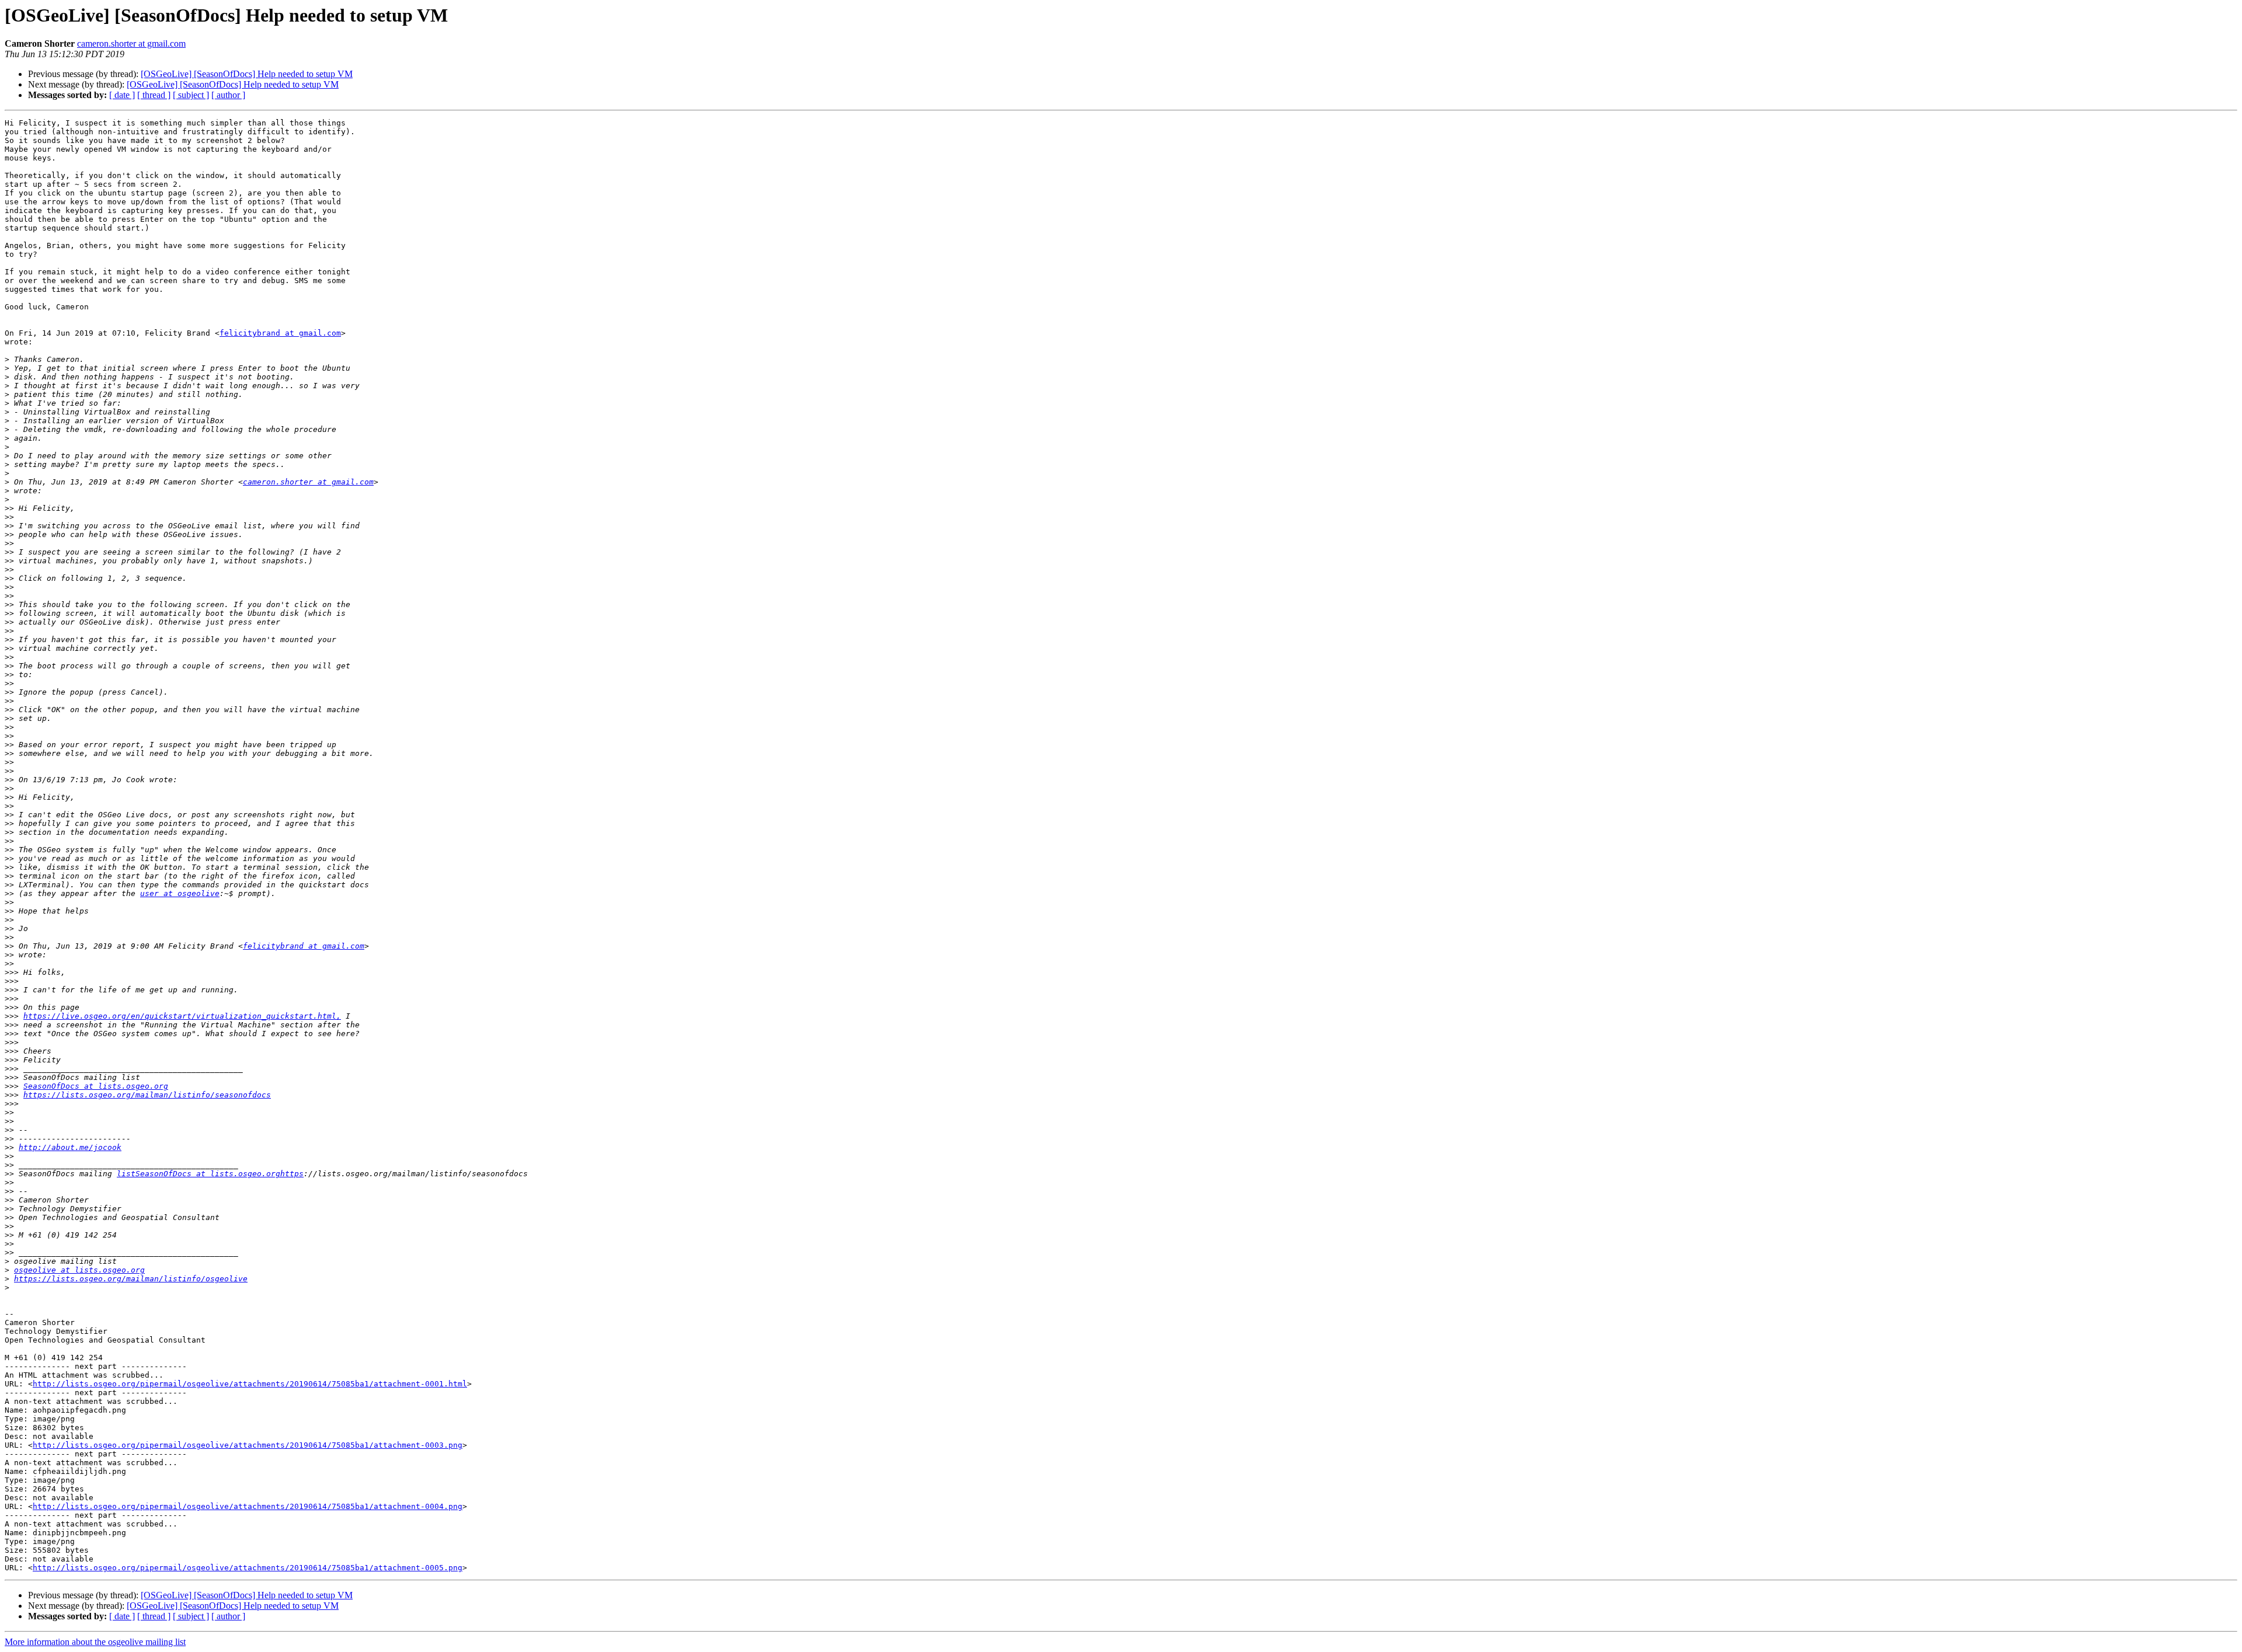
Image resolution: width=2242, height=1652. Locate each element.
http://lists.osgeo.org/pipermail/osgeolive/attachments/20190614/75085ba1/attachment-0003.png (248, 1445)
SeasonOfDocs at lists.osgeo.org (96, 1086)
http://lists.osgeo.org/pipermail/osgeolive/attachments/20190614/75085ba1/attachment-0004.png (248, 1506)
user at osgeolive (180, 893)
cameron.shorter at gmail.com (131, 43)
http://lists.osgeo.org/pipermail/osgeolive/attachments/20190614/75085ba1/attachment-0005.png (248, 1568)
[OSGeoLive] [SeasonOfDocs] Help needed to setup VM (247, 74)
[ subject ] (191, 95)
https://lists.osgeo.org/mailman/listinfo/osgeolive (131, 1279)
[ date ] (122, 95)
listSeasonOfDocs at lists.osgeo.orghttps (210, 1174)
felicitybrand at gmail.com (280, 333)
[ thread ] (154, 95)
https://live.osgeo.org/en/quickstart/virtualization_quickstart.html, (182, 1016)
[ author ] (228, 95)
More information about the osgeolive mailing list (95, 1642)
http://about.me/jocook (70, 1147)
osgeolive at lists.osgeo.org (79, 1270)
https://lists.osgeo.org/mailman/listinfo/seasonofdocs (147, 1095)
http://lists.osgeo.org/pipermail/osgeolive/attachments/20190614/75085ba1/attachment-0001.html (250, 1384)
